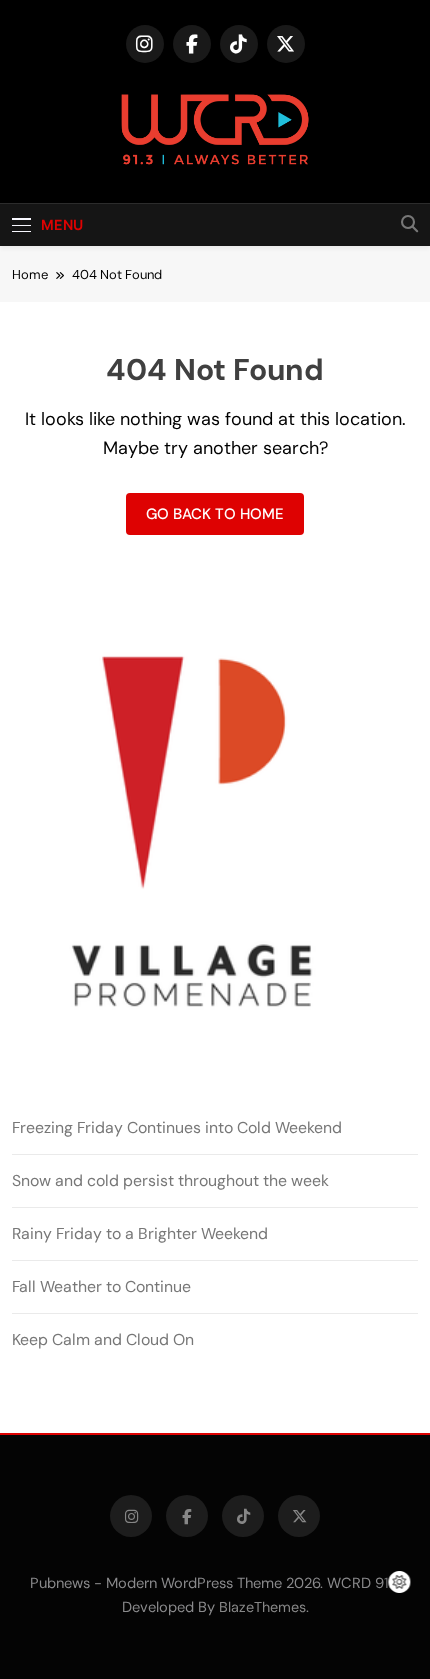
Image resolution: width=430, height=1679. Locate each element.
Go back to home (215, 514)
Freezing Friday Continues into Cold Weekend (177, 1127)
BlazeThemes (262, 1607)
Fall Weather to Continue (101, 1286)
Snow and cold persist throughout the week (170, 1180)
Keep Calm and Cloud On (103, 1339)
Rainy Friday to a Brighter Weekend (140, 1233)
